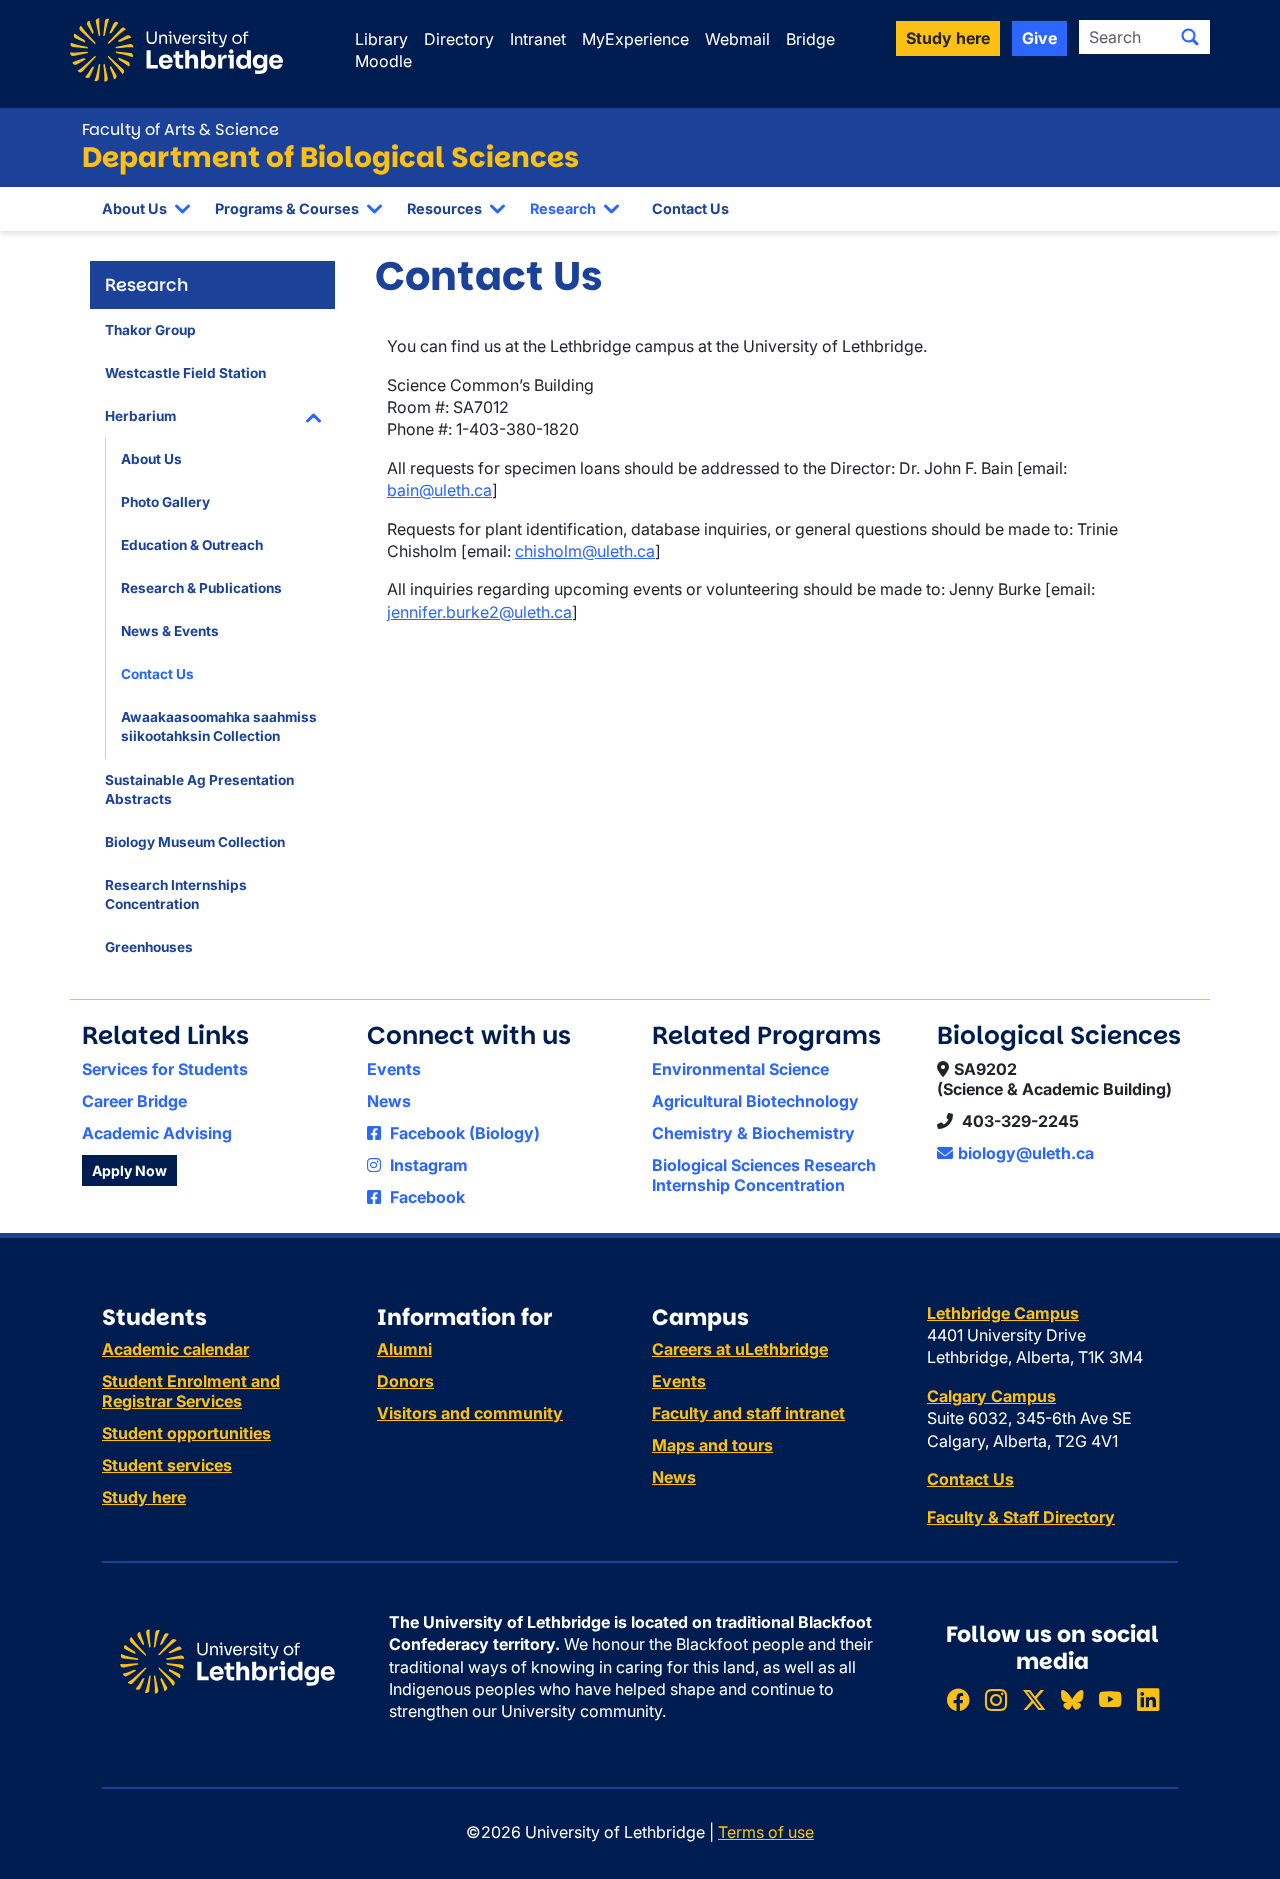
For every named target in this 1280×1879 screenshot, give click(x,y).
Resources (444, 208)
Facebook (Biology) (463, 1133)
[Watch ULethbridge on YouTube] (1110, 1699)
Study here (144, 1497)
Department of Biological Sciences (330, 157)
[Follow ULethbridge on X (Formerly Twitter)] (1034, 1699)
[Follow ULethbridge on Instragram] (996, 1699)
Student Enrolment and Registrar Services (191, 1391)
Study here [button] (948, 38)
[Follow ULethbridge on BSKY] (1072, 1699)
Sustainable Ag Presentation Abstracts (199, 789)
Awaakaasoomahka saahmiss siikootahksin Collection (219, 726)
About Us (134, 208)
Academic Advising (157, 1133)
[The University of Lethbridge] (227, 1660)
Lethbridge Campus (1003, 1313)
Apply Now (129, 1170)
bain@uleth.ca (439, 490)
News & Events (170, 631)
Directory (459, 39)
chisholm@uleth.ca (585, 551)
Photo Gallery (165, 502)
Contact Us (690, 208)
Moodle (383, 61)
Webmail (737, 39)
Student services (167, 1465)
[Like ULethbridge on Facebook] (958, 1699)
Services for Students (165, 1069)
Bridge (810, 39)
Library (381, 39)
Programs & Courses (287, 208)
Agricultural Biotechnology (755, 1101)
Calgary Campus (991, 1396)
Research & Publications (201, 588)
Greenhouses (149, 947)
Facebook (425, 1197)
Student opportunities (186, 1433)
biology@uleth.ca (1026, 1153)
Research (563, 208)
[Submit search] (1190, 37)
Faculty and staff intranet (748, 1413)
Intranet (538, 39)
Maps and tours (712, 1445)
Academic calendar (175, 1349)
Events (394, 1069)
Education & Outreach (192, 545)
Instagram (427, 1165)
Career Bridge (134, 1101)
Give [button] (1039, 38)
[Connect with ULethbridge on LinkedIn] (1148, 1699)
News (389, 1101)
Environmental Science (740, 1069)
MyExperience (635, 39)
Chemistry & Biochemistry (753, 1133)
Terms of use (766, 1832)
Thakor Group (150, 330)
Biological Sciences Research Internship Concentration (764, 1175)
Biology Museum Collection (195, 842)
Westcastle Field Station (185, 373)
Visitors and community (470, 1413)
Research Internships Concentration (176, 894)
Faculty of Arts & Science (180, 129)
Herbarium (140, 416)
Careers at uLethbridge (740, 1349)
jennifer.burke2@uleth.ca (479, 612)
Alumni (404, 1349)
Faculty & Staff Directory (1021, 1517)
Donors (405, 1381)
